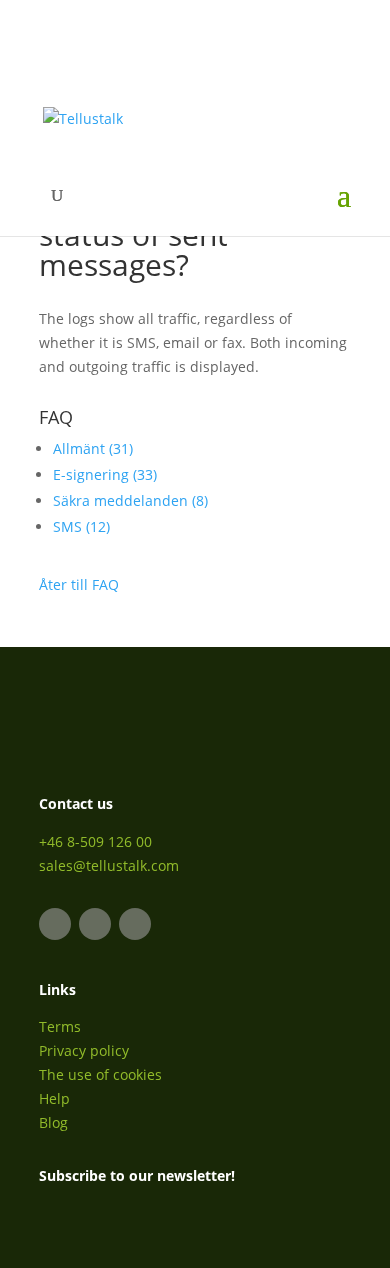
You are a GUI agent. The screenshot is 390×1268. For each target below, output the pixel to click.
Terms (60, 1026)
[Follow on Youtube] (135, 924)
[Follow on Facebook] (95, 924)
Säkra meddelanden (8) (130, 500)
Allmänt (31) (93, 448)
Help (54, 1098)
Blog (53, 1122)
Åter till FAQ (79, 584)
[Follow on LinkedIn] (55, 924)
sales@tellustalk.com (109, 865)
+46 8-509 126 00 (95, 841)
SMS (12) (81, 526)
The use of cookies (100, 1074)
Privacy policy (84, 1050)
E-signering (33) (105, 474)
